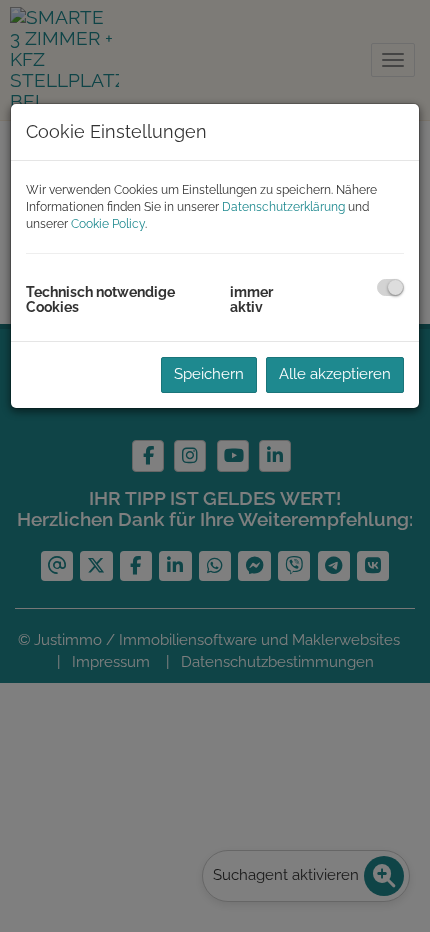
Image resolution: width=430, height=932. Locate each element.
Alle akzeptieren (335, 374)
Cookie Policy (108, 224)
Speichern (209, 374)
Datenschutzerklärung (283, 207)
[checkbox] (390, 287)
